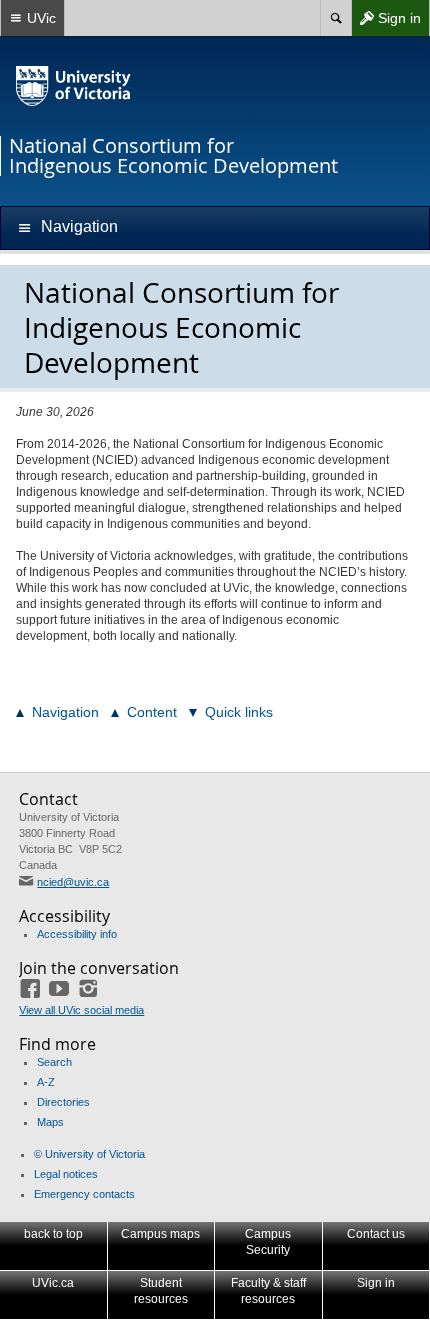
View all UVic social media (81, 1010)
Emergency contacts (84, 1194)
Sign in (386, 22)
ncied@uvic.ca (73, 882)
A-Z (46, 1082)
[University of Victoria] (74, 86)
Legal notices (66, 1174)
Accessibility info (77, 934)
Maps (50, 1122)
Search (54, 1062)
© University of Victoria (89, 1154)
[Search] (335, 18)
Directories (63, 1102)
